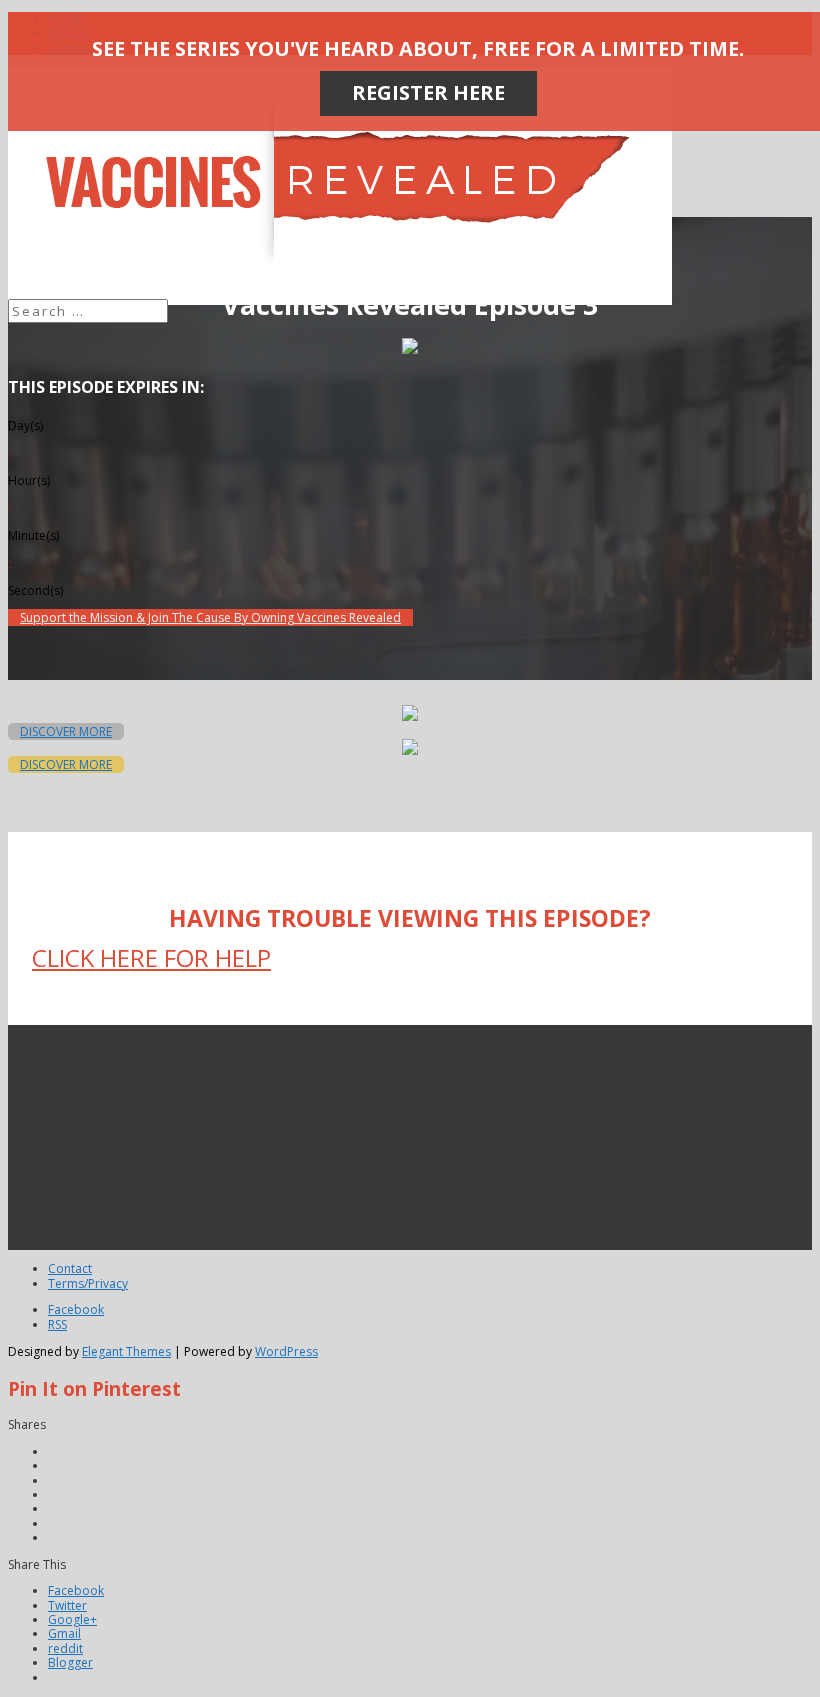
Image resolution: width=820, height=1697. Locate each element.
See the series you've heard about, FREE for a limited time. (418, 48)
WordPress (286, 1351)
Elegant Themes (126, 1351)
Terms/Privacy (88, 1283)
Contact (70, 1268)
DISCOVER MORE (66, 731)
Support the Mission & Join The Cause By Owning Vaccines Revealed (210, 617)
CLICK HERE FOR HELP (151, 957)
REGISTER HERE (428, 92)
